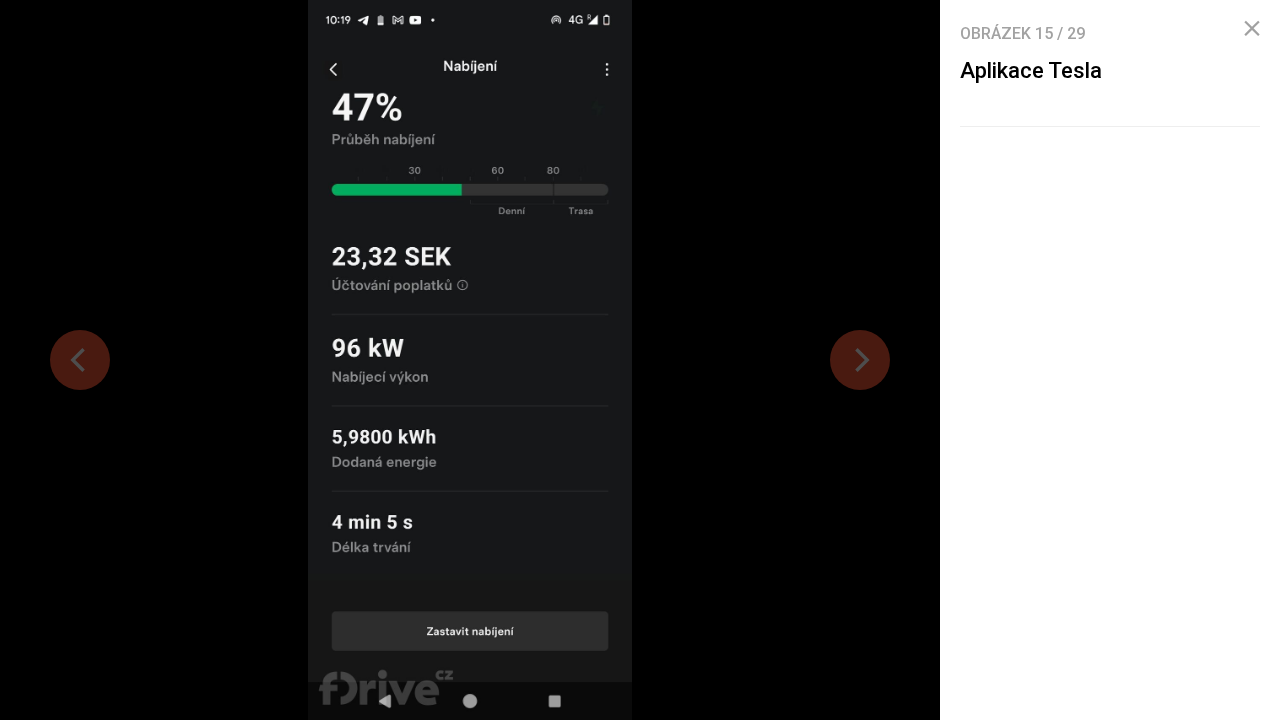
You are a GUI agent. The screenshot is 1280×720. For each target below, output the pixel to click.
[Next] (860, 360)
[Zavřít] (1252, 29)
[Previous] (80, 360)
